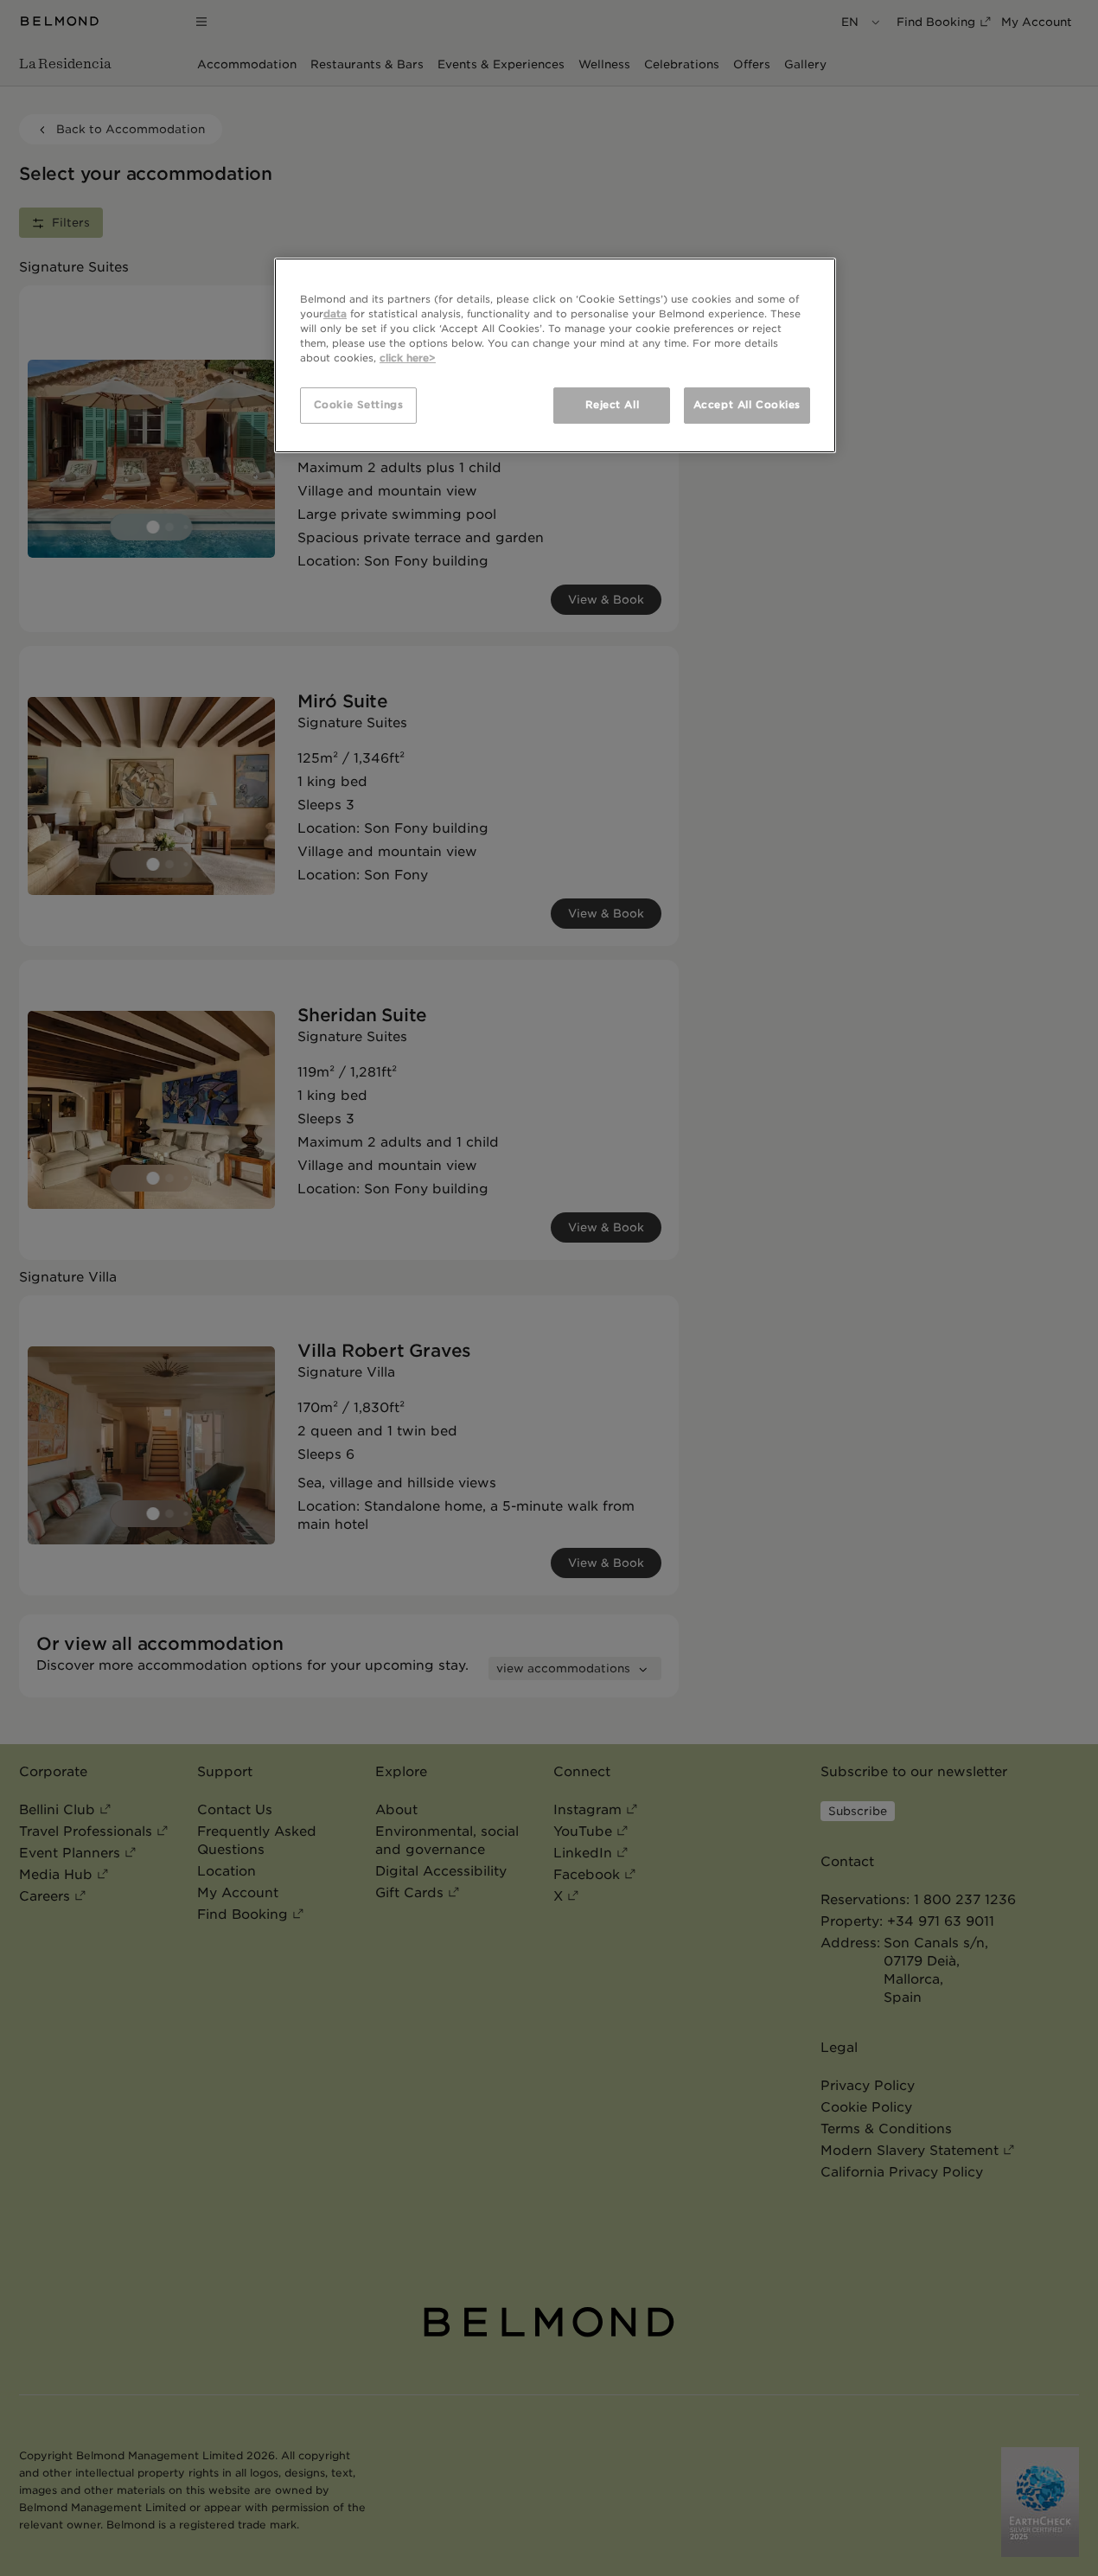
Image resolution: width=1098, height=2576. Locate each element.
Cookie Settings (359, 405)
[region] (555, 355)
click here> (408, 358)
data (335, 314)
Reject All (613, 405)
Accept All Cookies (747, 405)
